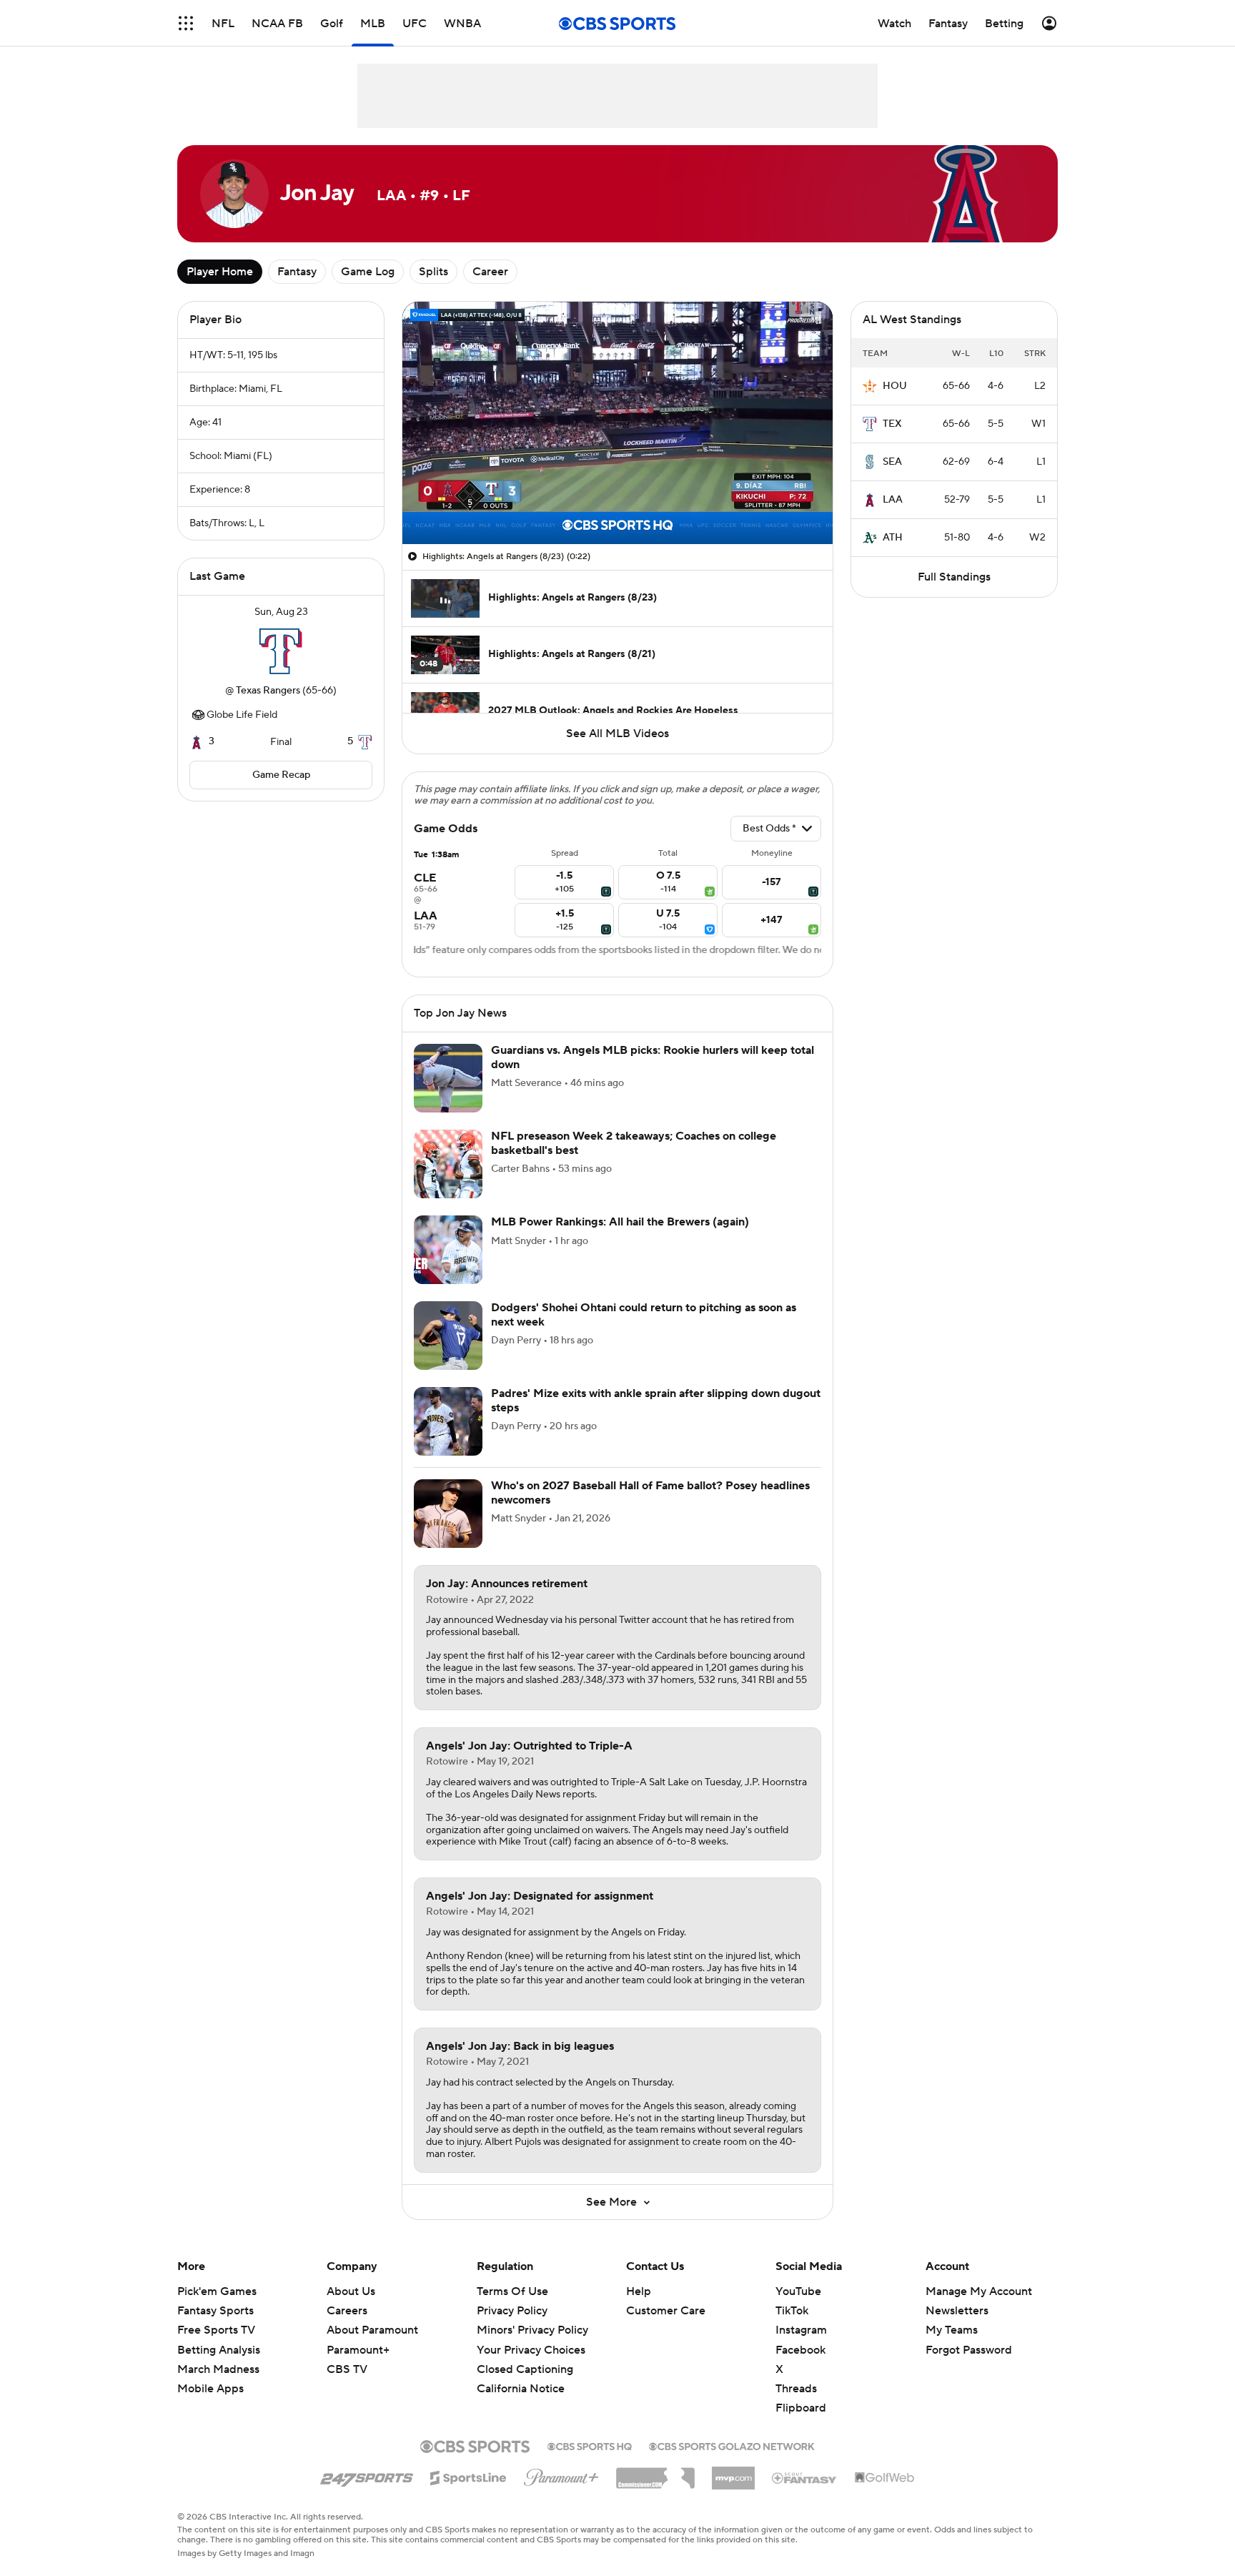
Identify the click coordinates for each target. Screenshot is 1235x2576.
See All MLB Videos (617, 734)
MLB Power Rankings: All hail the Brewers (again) (620, 1222)
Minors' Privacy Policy (532, 2330)
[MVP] (733, 2472)
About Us (351, 2291)
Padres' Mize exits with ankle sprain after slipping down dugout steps (656, 1400)
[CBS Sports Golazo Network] (732, 2445)
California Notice (521, 2389)
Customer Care (666, 2311)
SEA (892, 462)
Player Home (220, 272)
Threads (796, 2389)
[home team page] (281, 651)
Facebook (800, 2350)
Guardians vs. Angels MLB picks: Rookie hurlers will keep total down (653, 1057)
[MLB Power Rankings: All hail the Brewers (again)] (448, 1250)
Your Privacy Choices (531, 2350)
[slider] (617, 503)
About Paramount (372, 2330)
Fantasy (297, 272)
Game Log (368, 272)
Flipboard (801, 2408)
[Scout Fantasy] (805, 2477)
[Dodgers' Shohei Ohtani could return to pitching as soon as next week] (448, 1336)
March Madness (218, 2369)
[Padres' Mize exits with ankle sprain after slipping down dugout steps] (448, 1421)
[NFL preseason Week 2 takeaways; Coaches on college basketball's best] (448, 1164)
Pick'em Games (217, 2291)
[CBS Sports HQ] (590, 2445)
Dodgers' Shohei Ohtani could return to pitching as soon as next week (644, 1314)
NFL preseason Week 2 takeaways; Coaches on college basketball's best (634, 1143)
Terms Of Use (512, 2291)
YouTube (798, 2291)
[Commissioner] (655, 2473)
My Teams (952, 2330)
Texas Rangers (268, 691)
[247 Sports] (367, 2475)
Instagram (801, 2330)
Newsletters (957, 2311)
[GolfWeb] (885, 2478)
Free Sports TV (216, 2330)
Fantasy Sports (215, 2311)
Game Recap (281, 775)
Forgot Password (969, 2350)
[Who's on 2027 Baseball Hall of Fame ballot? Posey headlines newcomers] (448, 1514)
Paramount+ (358, 2350)
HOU (895, 386)
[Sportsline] (468, 2476)
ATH (893, 538)
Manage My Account (979, 2291)
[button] (186, 23)
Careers (347, 2311)
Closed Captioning (525, 2369)
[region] (617, 423)
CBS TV (347, 2369)
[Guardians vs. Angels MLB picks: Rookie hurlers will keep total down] (448, 1078)
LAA (893, 500)
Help (639, 2291)
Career (490, 272)
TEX (892, 424)
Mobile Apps (210, 2389)
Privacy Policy (512, 2311)
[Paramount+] (561, 2474)
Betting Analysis (219, 2350)
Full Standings (954, 577)
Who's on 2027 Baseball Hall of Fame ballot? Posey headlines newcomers (650, 1492)
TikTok (792, 2311)
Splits (433, 272)
